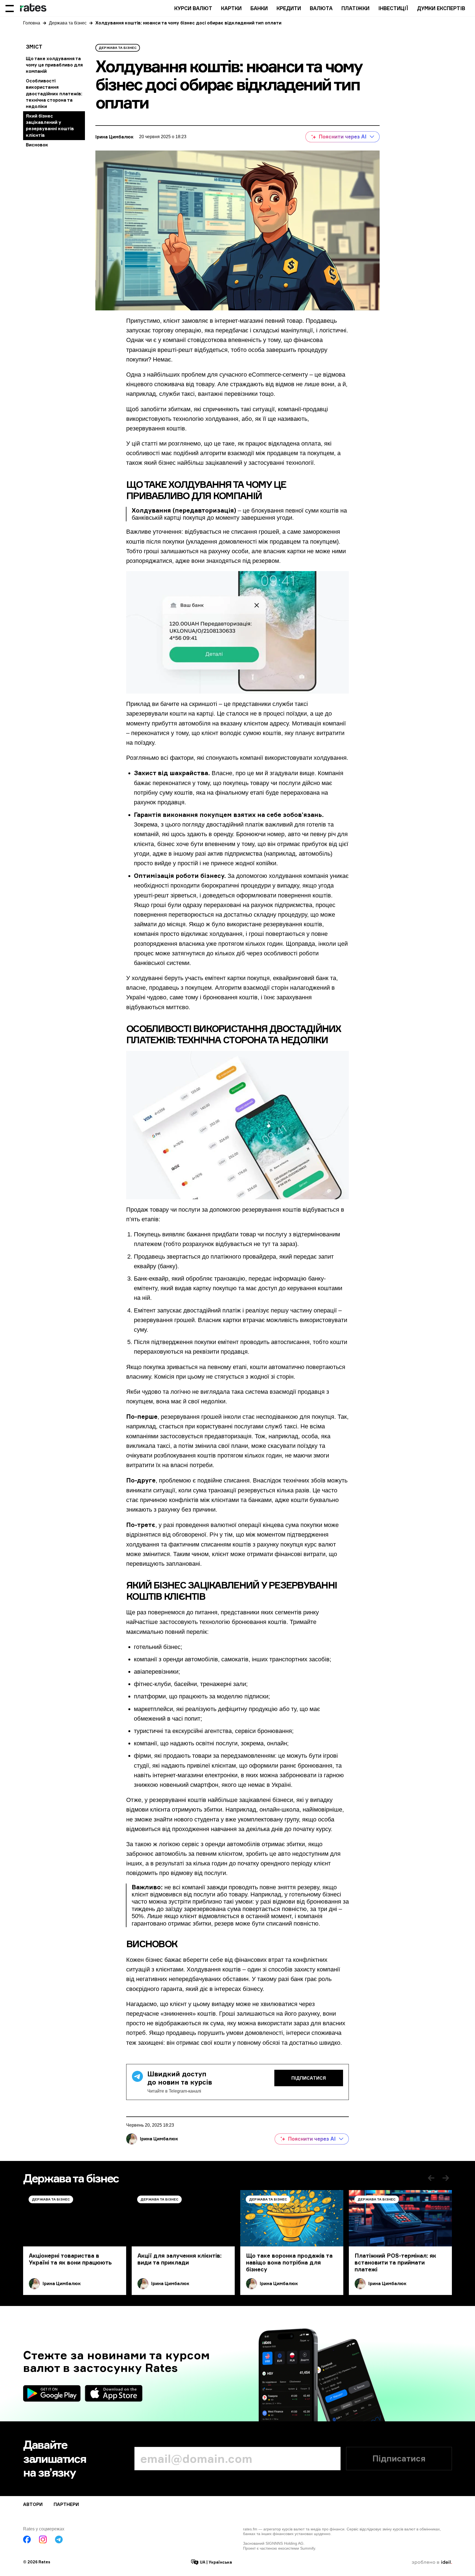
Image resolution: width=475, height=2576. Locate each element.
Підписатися (309, 2078)
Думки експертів (441, 8)
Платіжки (355, 8)
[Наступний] (446, 2178)
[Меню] (10, 8)
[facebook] (27, 2539)
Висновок (37, 145)
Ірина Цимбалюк (114, 137)
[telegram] (59, 2539)
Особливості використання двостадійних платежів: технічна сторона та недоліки (54, 94)
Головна (32, 23)
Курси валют (193, 8)
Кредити (289, 8)
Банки (259, 8)
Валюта (321, 8)
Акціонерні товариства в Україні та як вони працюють (70, 2259)
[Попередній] (431, 2178)
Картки (231, 8)
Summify (308, 2548)
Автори (33, 2504)
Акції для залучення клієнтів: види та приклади (179, 2259)
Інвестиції (393, 8)
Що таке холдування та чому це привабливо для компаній (54, 65)
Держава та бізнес (68, 23)
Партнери (66, 2504)
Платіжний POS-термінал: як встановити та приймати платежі (395, 2262)
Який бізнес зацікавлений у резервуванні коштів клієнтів (50, 126)
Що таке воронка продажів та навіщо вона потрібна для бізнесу (289, 2262)
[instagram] (43, 2539)
